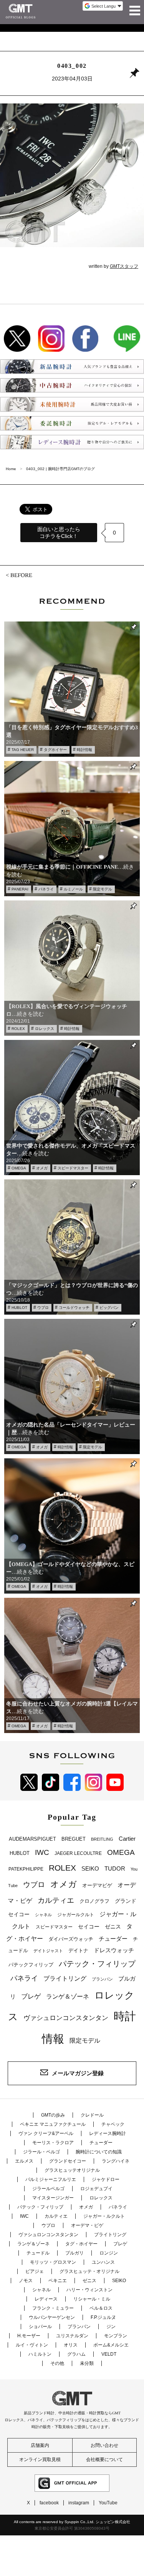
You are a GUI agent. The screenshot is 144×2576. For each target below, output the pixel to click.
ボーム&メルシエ (111, 2345)
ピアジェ (35, 2271)
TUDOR (115, 1868)
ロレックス (45, 1029)
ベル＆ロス (101, 2308)
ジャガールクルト (76, 1914)
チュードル (38, 2253)
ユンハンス (103, 2262)
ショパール (40, 2327)
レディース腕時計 (108, 2133)
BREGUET (74, 1839)
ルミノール (73, 889)
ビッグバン (109, 1308)
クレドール (92, 2115)
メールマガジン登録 (78, 2073)
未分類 (87, 2363)
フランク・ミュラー (53, 2308)
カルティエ (56, 1900)
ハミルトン (40, 2354)
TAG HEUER (23, 750)
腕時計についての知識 (99, 2152)
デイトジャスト (48, 1951)
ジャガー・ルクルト (104, 2216)
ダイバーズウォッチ (71, 1939)
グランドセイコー (68, 2161)
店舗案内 (40, 2445)
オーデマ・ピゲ (87, 2225)
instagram (79, 2503)
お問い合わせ (104, 2445)
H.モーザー (29, 2336)
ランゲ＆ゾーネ (68, 1996)
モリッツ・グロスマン (53, 2262)
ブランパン (102, 1979)
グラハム (76, 2354)
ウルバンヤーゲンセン (52, 2317)
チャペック (113, 2124)
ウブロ (43, 1308)
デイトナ (78, 1950)
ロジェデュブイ (96, 2189)
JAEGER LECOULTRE (78, 1853)
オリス (71, 2345)
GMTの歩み (53, 2115)
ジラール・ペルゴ (41, 2152)
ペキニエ (58, 2281)
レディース (46, 2299)
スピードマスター (73, 1168)
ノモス (26, 2281)
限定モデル (103, 889)
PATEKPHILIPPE (26, 1869)
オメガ (42, 1168)
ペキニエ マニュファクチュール (53, 2124)
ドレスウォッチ (114, 1950)
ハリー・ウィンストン (89, 2290)
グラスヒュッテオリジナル (72, 2170)
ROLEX (18, 1029)
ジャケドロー (106, 2179)
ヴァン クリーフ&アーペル (46, 2133)
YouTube (108, 2503)
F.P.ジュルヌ (103, 2317)
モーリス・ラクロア (53, 2143)
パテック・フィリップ (97, 1964)
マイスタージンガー (53, 2198)
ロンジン (109, 2253)
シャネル (43, 1915)
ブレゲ (31, 1996)
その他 (57, 2363)
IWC (42, 1852)
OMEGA (19, 1168)
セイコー (89, 1927)
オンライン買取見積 (40, 2460)
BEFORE (21, 575)
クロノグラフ (94, 1901)
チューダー (113, 1939)
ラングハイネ (116, 2161)
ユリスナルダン (72, 2336)
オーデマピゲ (97, 1885)
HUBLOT (19, 1308)
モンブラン (116, 2336)
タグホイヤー (55, 750)
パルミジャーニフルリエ (51, 2179)
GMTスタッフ (124, 266)
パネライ (46, 889)
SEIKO (90, 1868)
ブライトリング (65, 1978)
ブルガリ (74, 2253)
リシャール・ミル (92, 2299)
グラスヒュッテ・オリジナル (89, 2271)
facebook (49, 2503)
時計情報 (84, 750)
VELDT (109, 2354)
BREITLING (102, 1839)
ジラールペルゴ (48, 2189)
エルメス (24, 2161)
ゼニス (113, 1927)
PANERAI (20, 889)
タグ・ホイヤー (81, 2244)
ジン (111, 2327)
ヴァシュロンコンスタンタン (66, 2018)
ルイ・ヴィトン (32, 2345)
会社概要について (104, 2460)
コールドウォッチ (74, 1308)
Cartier (127, 1839)
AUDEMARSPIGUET (32, 1839)
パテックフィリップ (31, 1965)
